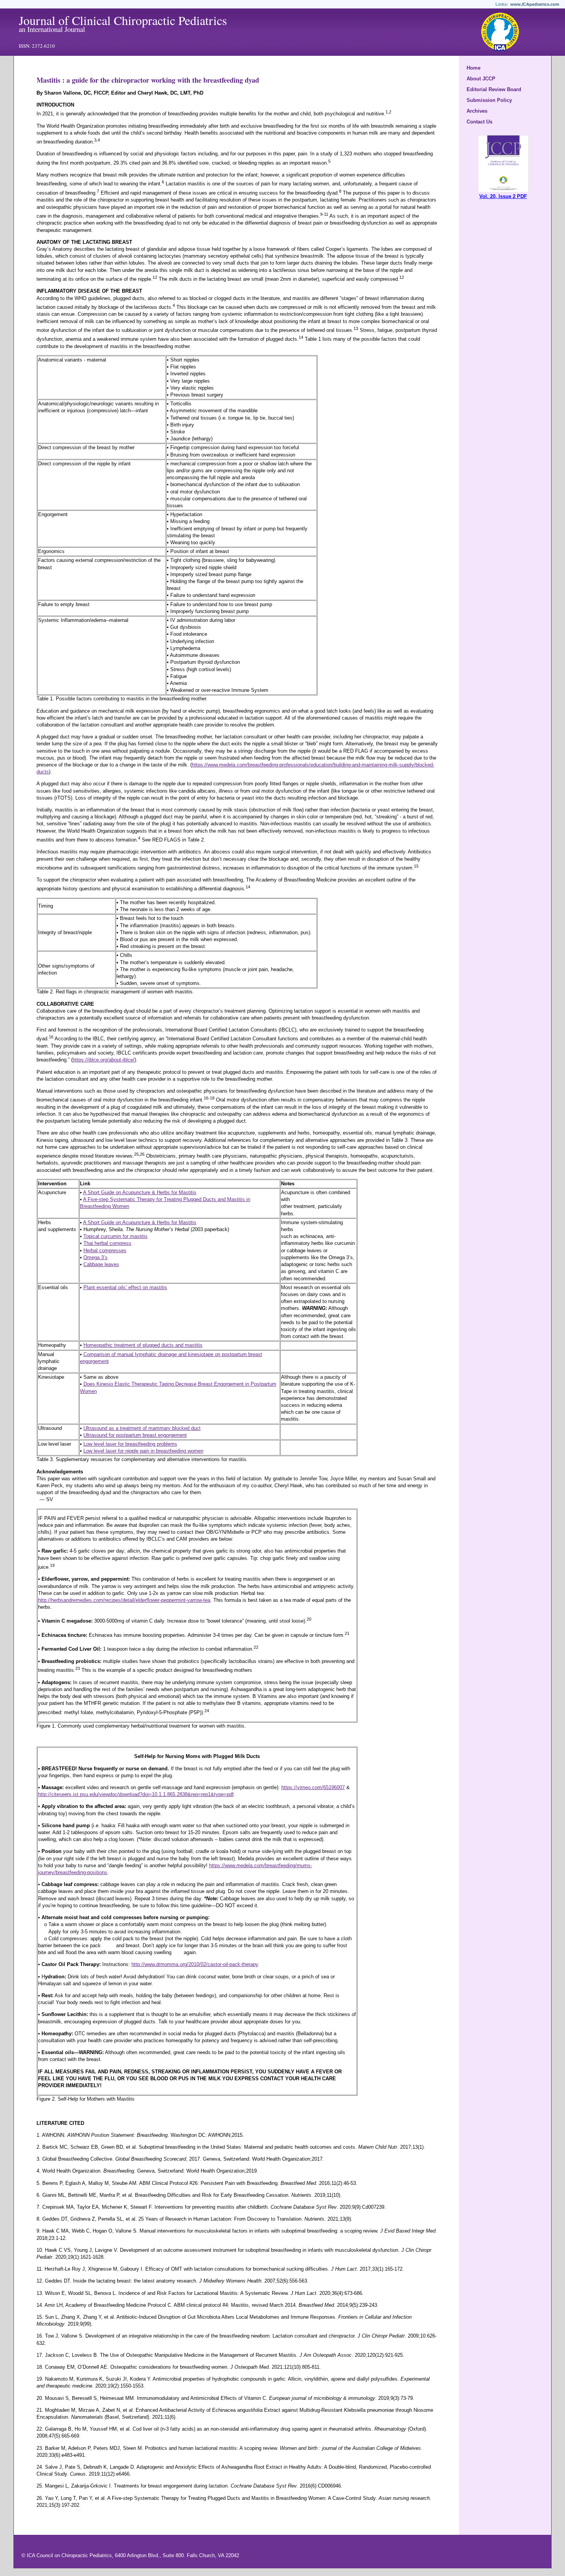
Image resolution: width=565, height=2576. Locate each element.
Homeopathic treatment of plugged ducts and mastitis (143, 1345)
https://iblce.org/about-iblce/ (104, 1060)
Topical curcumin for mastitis (115, 1236)
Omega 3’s (96, 1257)
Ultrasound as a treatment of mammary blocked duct (142, 1428)
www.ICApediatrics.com (535, 4)
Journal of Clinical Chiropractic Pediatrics (123, 20)
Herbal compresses (105, 1251)
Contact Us (479, 122)
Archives (477, 111)
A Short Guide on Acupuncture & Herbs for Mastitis (140, 1192)
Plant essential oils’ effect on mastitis (125, 1287)
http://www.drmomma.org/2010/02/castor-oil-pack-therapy (195, 1964)
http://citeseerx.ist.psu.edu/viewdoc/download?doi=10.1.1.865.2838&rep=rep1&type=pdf (136, 1794)
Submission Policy (489, 100)
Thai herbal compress (107, 1243)
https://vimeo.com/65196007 (313, 1787)
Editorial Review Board (494, 89)
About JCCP (481, 79)
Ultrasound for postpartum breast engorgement (135, 1435)
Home (474, 68)
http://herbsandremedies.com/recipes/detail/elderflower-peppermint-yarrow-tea (124, 1600)
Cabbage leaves (101, 1264)
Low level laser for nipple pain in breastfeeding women (143, 1451)
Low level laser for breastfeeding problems (130, 1444)
